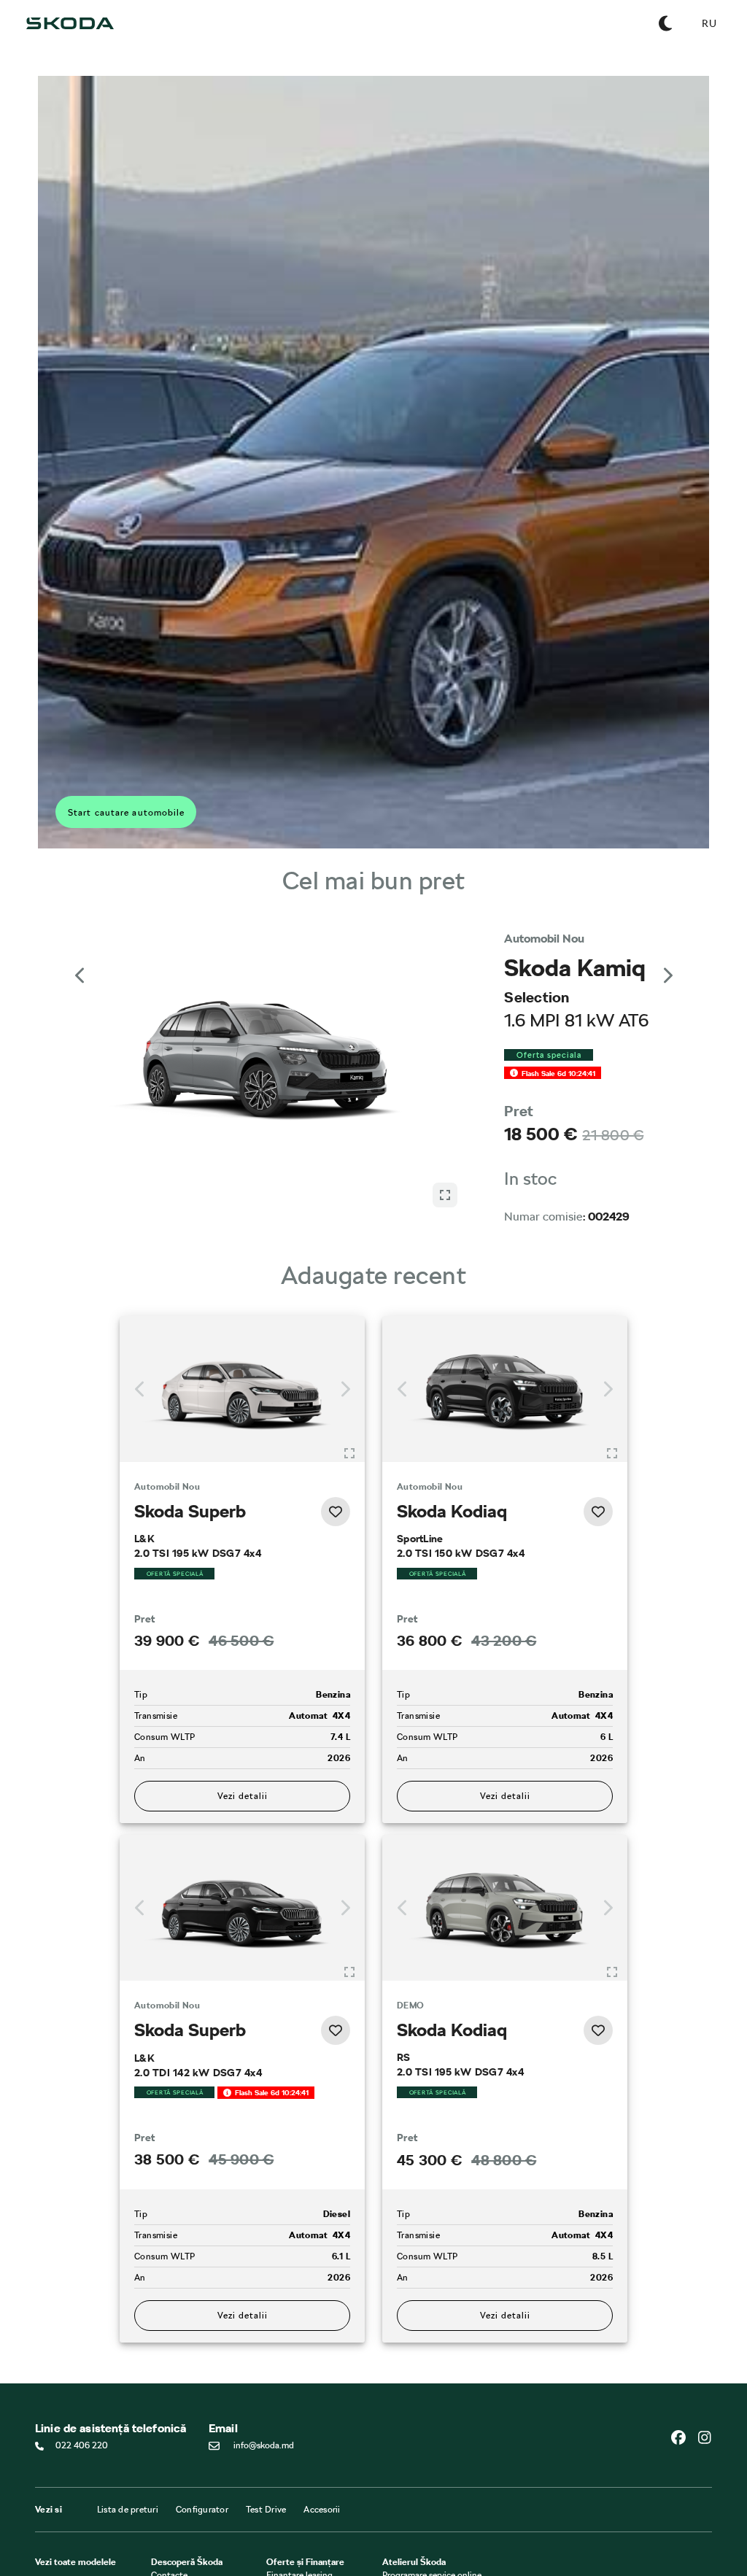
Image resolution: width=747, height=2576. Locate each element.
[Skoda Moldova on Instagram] (705, 2437)
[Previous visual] (80, 975)
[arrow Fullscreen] (445, 1195)
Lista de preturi (128, 2510)
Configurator (202, 2510)
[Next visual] (667, 975)
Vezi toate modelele (76, 2562)
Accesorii (322, 2510)
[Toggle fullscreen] (349, 1453)
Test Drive (266, 2510)
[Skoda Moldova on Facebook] (684, 2437)
